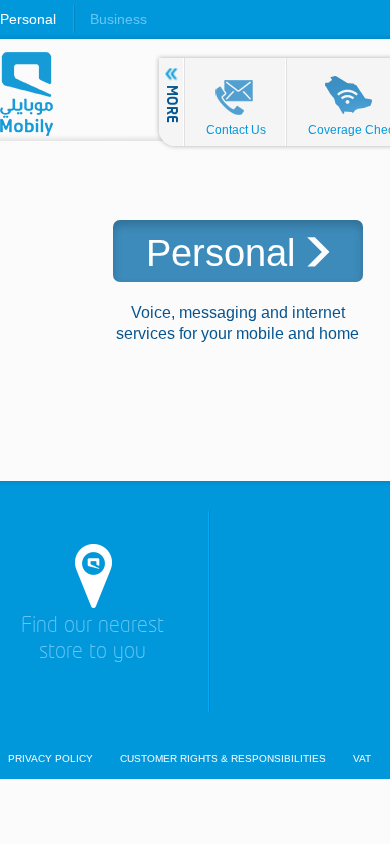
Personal (28, 19)
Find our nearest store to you (92, 639)
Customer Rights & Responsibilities (223, 759)
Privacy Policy (50, 759)
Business (118, 19)
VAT (362, 759)
